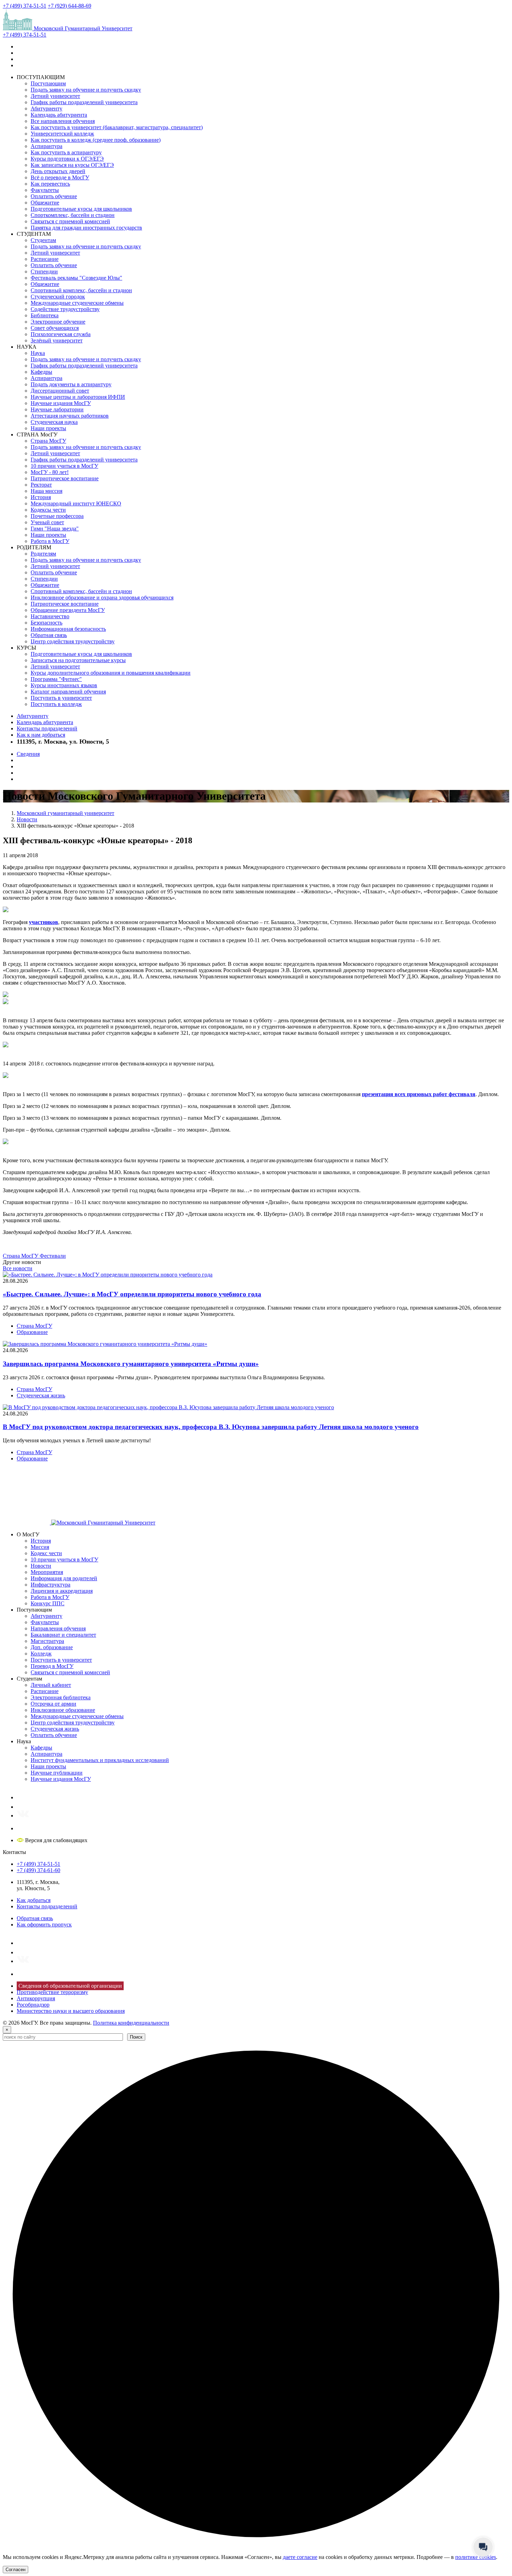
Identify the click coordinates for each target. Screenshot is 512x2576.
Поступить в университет (61, 698)
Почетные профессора (57, 516)
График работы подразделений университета (84, 102)
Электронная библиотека (61, 1697)
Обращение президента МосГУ (68, 610)
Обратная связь (49, 635)
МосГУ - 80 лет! (50, 472)
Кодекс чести (46, 1553)
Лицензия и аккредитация (62, 1591)
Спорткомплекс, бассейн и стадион (73, 215)
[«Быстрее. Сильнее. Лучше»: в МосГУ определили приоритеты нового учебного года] (108, 1275)
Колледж (41, 1654)
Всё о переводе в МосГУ (60, 177)
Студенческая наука (54, 422)
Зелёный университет (57, 340)
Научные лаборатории (57, 409)
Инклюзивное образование (63, 1710)
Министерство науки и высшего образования (71, 2011)
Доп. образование (52, 1647)
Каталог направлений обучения (68, 692)
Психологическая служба (61, 334)
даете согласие (300, 2557)
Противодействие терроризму (52, 1992)
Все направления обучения (63, 121)
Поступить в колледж (56, 704)
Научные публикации (57, 1773)
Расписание (45, 259)
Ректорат (41, 485)
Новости (41, 1566)
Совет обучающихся (55, 328)
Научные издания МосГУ (61, 403)
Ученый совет (47, 522)
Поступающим (48, 83)
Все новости (18, 1268)
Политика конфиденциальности (131, 2023)
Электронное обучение (58, 322)
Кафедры (41, 372)
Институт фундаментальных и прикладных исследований (100, 1760)
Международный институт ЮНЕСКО (76, 503)
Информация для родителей (64, 1578)
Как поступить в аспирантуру (66, 152)
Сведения (28, 754)
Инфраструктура (51, 1585)
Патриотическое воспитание (65, 478)
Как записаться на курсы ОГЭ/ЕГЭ (72, 165)
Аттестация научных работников (70, 416)
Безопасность (46, 623)
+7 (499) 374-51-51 (25, 6)
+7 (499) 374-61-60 (38, 1870)
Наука (38, 353)
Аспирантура (46, 146)
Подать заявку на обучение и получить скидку (86, 90)
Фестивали (53, 1256)
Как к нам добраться (41, 735)
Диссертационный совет (60, 391)
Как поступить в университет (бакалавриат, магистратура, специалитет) (117, 127)
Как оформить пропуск (44, 1925)
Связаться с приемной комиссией (70, 221)
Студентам (43, 240)
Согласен (15, 2570)
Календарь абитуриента (59, 115)
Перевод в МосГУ (52, 1666)
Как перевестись (50, 184)
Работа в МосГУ (50, 541)
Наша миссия (46, 491)
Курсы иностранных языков (64, 685)
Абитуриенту (46, 108)
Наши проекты (48, 428)
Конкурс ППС (48, 1603)
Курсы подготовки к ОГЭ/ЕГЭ (67, 159)
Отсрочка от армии (53, 1704)
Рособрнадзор (33, 2005)
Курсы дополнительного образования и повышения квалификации (111, 673)
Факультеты (45, 190)
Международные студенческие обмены (77, 303)
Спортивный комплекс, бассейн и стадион (81, 290)
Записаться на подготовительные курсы (78, 660)
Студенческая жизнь (41, 1395)
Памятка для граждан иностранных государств (86, 228)
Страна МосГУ (48, 441)
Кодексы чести (48, 510)
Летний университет (55, 96)
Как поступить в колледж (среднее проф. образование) (96, 140)
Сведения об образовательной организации (70, 1986)
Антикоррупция (36, 1998)
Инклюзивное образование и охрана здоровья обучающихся (102, 598)
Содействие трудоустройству (65, 309)
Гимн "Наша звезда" (55, 529)
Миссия (40, 1547)
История (41, 497)
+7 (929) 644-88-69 (69, 6)
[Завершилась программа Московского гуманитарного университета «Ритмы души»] (105, 1344)
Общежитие (45, 203)
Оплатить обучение (54, 196)
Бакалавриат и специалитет (63, 1635)
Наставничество (50, 616)
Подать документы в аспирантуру (71, 384)
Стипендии (44, 271)
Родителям (43, 554)
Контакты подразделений (47, 728)
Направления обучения (58, 1628)
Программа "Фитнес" (56, 679)
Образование (32, 1332)
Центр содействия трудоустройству (73, 641)
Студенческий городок (58, 297)
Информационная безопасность (68, 629)
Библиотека (45, 315)
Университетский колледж (62, 134)
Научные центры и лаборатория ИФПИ (78, 397)
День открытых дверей (58, 171)
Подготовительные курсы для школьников (81, 209)
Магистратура (47, 1641)
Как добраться (34, 1900)
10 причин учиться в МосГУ (64, 466)
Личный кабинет (51, 1685)
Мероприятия (47, 1572)
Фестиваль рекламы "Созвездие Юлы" (76, 278)
